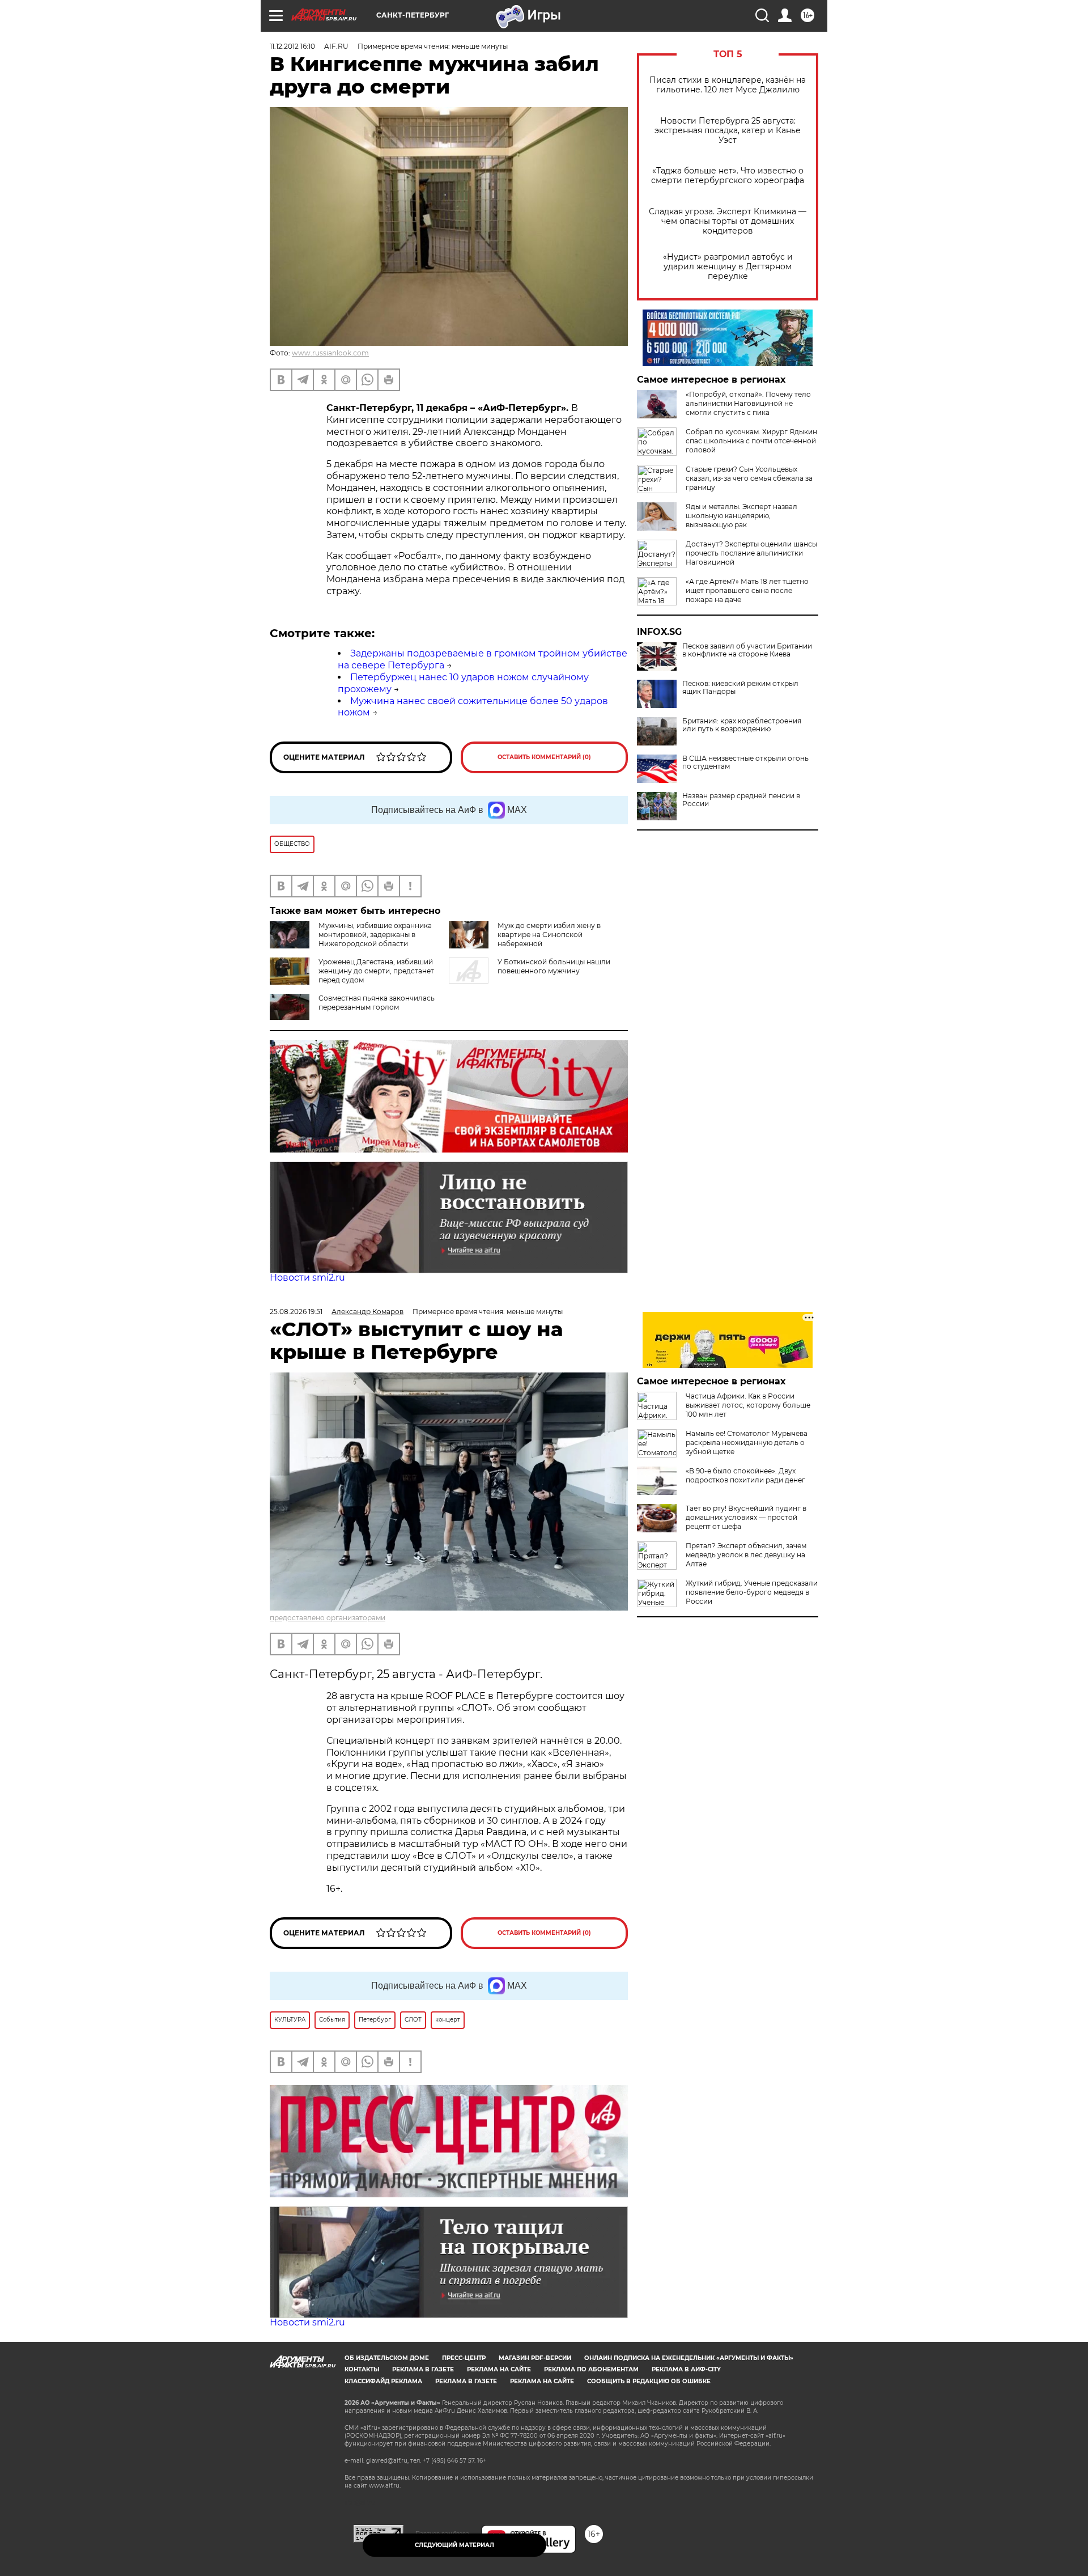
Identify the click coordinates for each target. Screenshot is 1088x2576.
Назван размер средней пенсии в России (741, 800)
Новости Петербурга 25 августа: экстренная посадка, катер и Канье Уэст (728, 131)
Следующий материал (454, 2545)
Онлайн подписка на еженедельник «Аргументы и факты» (689, 2358)
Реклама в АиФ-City (686, 2369)
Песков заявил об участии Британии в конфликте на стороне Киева (747, 650)
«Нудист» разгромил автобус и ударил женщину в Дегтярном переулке (728, 267)
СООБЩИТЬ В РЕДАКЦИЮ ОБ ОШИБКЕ (649, 2381)
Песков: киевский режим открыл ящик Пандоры (740, 688)
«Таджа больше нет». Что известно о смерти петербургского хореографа (728, 176)
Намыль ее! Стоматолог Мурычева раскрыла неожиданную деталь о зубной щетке (747, 1442)
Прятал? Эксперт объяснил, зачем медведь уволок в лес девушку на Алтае (746, 1555)
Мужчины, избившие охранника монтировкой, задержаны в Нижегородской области (375, 935)
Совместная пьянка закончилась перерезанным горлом (377, 1003)
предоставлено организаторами (328, 1618)
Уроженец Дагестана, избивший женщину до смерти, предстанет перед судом (376, 971)
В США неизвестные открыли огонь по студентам (745, 762)
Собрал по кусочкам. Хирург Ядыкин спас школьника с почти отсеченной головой (751, 441)
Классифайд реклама (383, 2381)
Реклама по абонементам (591, 2369)
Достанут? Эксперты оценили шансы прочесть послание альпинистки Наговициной (751, 553)
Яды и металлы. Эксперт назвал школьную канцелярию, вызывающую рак (741, 516)
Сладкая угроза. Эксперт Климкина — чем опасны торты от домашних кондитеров (728, 221)
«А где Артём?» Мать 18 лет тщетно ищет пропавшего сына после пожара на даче (747, 590)
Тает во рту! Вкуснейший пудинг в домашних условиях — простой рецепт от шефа (746, 1517)
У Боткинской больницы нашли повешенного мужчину (554, 966)
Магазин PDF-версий (535, 2358)
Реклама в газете (423, 2369)
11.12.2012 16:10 (292, 46)
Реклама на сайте (499, 2369)
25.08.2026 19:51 (296, 1312)
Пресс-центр (464, 2358)
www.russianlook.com (330, 353)
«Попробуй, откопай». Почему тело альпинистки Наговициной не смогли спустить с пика (748, 403)
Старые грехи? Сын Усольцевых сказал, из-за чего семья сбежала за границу (749, 478)
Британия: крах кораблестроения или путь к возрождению (742, 725)
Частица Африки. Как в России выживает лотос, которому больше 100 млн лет (748, 1405)
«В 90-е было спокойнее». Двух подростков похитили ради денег (745, 1475)
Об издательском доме (387, 2358)
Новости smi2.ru (307, 1278)
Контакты (362, 2369)
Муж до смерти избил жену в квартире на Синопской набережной (549, 935)
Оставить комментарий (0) (544, 757)
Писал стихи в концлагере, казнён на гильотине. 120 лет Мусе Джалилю (728, 85)
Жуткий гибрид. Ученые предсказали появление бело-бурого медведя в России (752, 1592)
